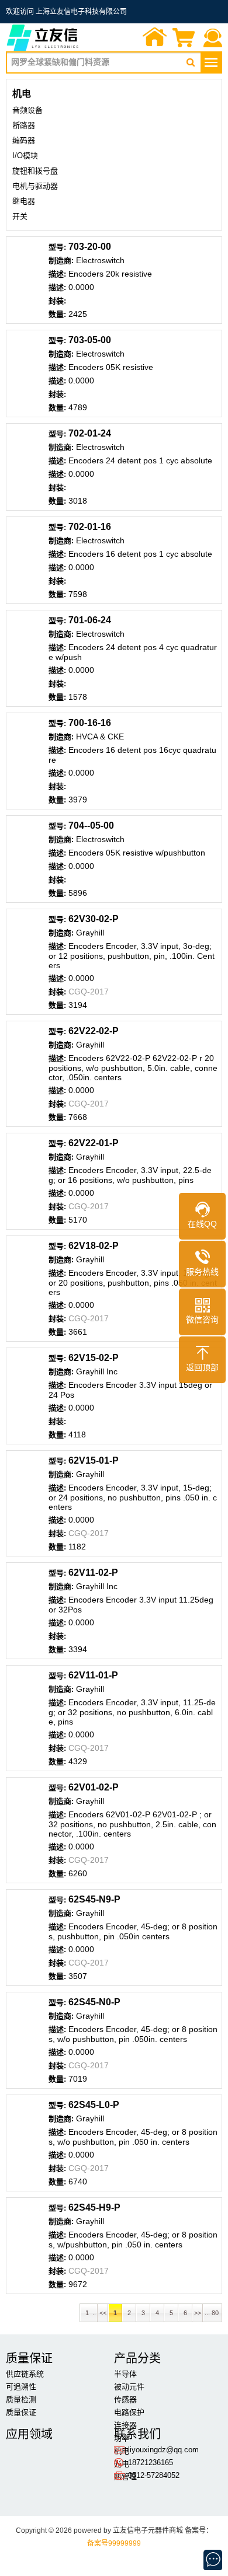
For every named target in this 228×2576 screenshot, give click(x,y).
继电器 (24, 201)
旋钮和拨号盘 (35, 171)
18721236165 (151, 2462)
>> (198, 2313)
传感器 (125, 2399)
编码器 (24, 140)
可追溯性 (21, 2387)
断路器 (24, 125)
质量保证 (21, 2412)
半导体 (125, 2374)
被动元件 (129, 2387)
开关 (20, 216)
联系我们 (213, 39)
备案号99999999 (114, 2543)
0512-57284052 (154, 2475)
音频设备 (27, 110)
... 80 (213, 2313)
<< (103, 2313)
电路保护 (129, 2412)
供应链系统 (25, 2374)
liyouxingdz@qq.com (163, 2450)
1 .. (89, 2313)
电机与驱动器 (35, 186)
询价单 (184, 39)
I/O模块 (25, 156)
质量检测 (21, 2399)
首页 (155, 39)
